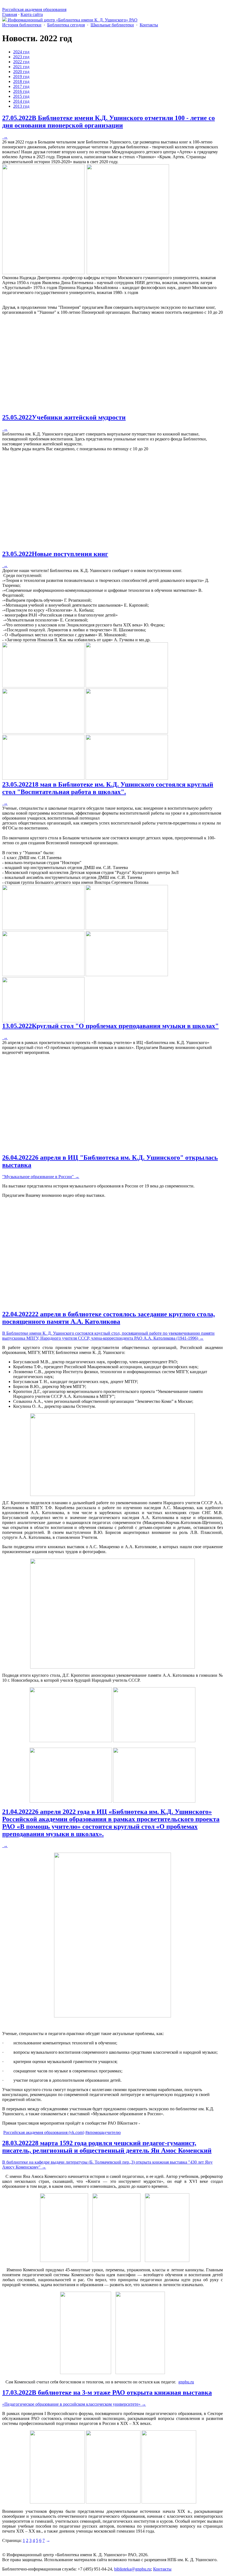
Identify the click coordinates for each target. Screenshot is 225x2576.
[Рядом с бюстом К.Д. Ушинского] (71, 1801)
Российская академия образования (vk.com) (44, 2132)
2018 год (21, 81)
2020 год (21, 72)
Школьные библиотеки (112, 25)
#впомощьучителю (103, 2132)
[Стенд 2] (140, 2373)
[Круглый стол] (154, 1741)
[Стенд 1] (86, 2373)
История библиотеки (22, 25)
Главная (10, 14)
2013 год (21, 106)
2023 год (21, 57)
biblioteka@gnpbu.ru (133, 2569)
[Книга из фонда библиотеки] (64, 2260)
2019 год (21, 77)
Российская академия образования (34, 9)
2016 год (21, 91)
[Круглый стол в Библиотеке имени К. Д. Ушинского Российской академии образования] (71, 1741)
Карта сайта (32, 14)
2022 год (21, 62)
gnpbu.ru (186, 2382)
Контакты (149, 25)
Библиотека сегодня (66, 25)
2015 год (21, 96)
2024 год (21, 52)
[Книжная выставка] (57, 2502)
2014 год (21, 101)
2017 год (21, 86)
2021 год (21, 67)
